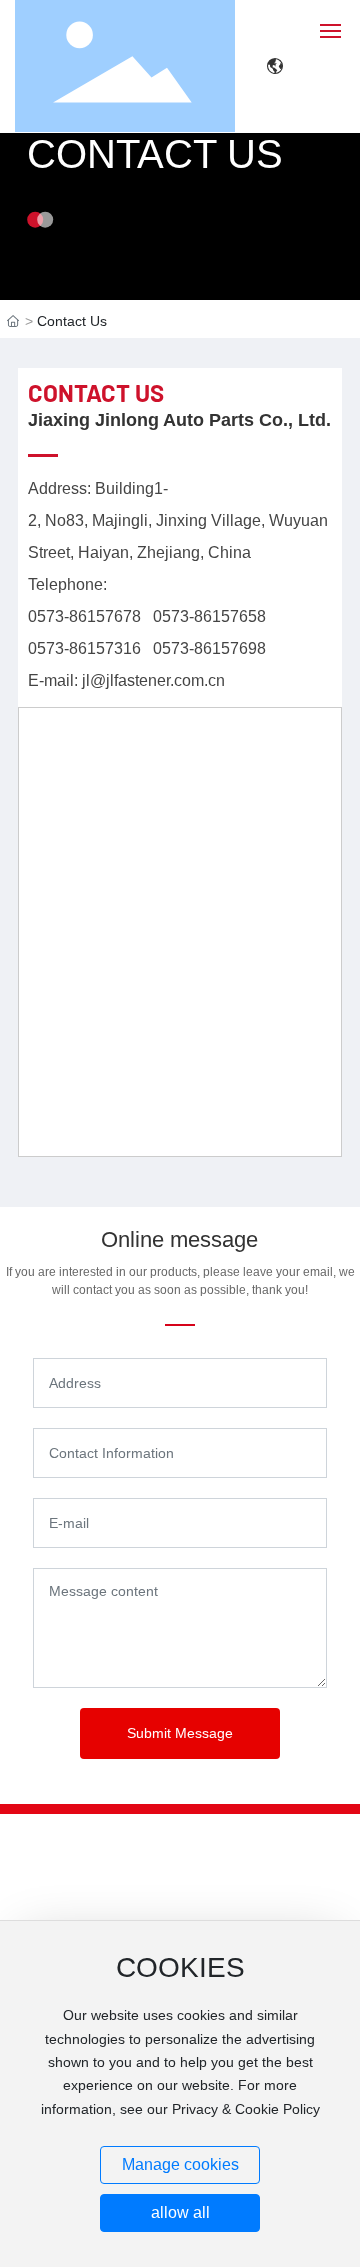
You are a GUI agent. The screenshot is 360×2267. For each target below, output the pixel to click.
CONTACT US (155, 154)
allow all (180, 2212)
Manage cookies (180, 2164)
